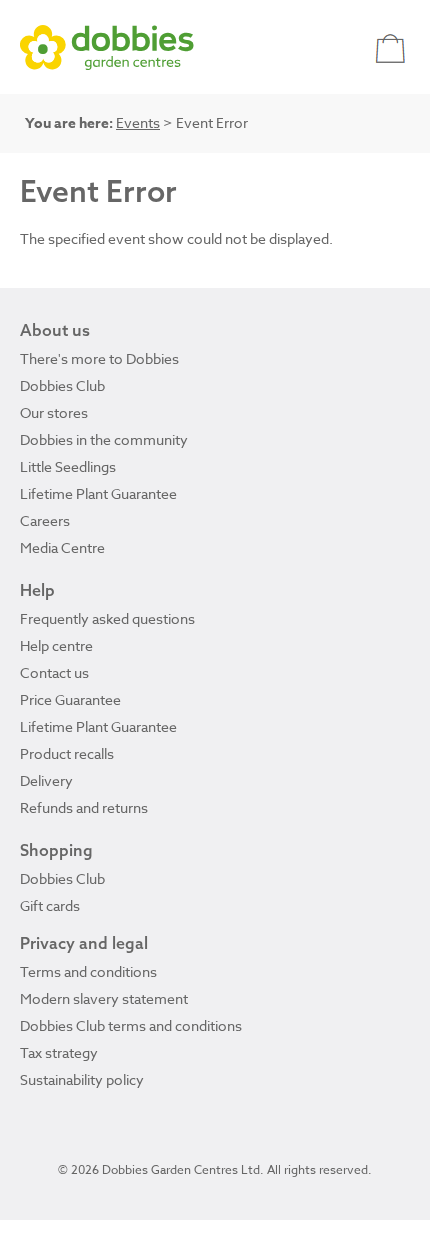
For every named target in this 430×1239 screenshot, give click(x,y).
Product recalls (67, 753)
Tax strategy (59, 1052)
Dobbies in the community (104, 439)
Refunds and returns (84, 807)
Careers (45, 520)
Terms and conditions (88, 971)
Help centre (56, 645)
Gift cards (50, 905)
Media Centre (62, 547)
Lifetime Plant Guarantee (98, 493)
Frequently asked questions (107, 618)
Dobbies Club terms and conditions (131, 1025)
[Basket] (392, 47)
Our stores (54, 412)
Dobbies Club (62, 385)
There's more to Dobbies (99, 358)
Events (138, 122)
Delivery (46, 780)
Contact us (54, 672)
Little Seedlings (68, 466)
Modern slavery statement (104, 998)
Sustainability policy (82, 1079)
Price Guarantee (70, 699)
